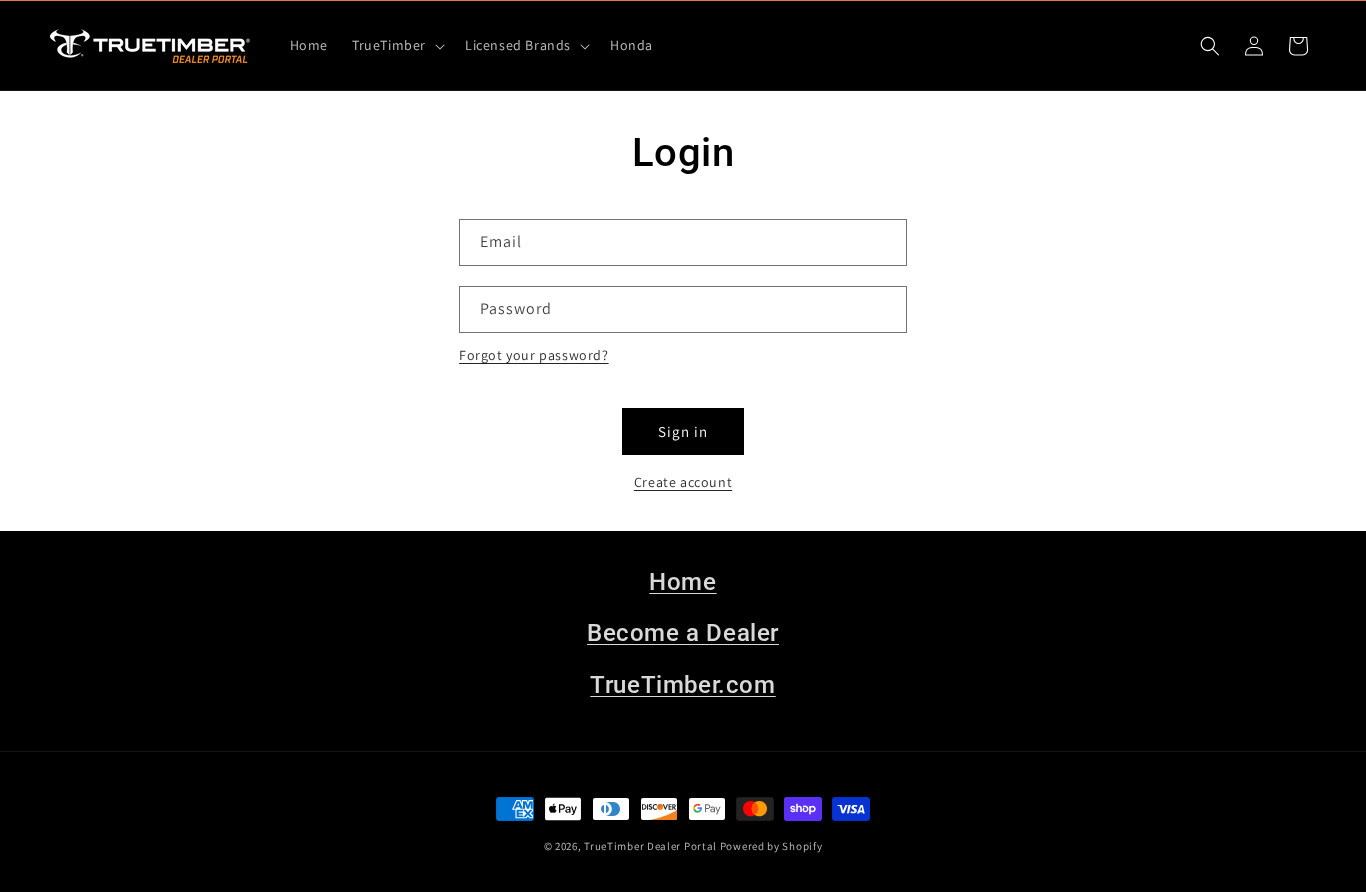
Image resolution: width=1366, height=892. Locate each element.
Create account (683, 482)
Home (682, 582)
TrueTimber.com (682, 685)
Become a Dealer (683, 633)
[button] (396, 45)
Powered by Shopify (771, 846)
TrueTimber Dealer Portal (650, 846)
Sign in (683, 431)
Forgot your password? (534, 355)
